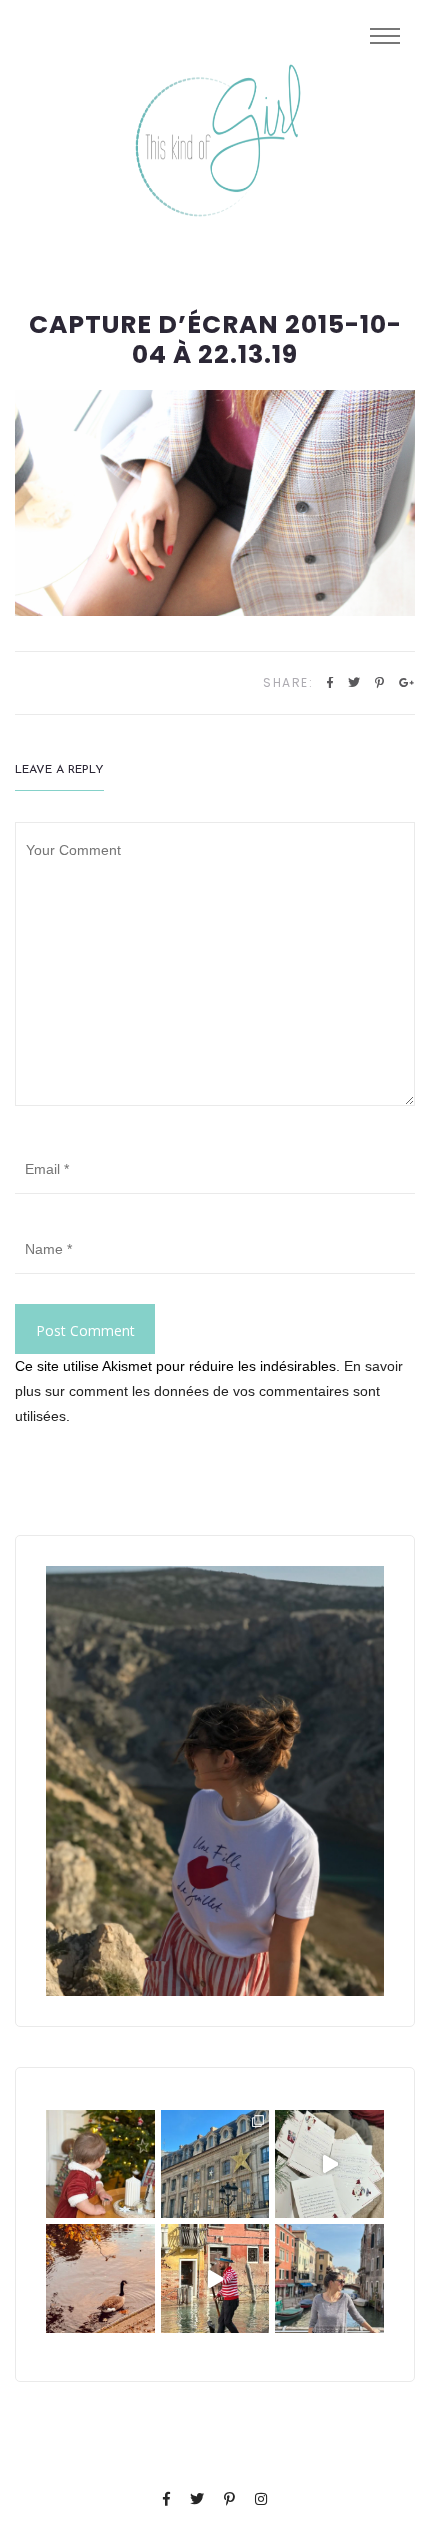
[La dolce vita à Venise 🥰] (329, 2278)
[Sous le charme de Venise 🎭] (215, 2278)
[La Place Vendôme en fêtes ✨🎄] (215, 2164)
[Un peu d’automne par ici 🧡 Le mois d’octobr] (100, 2278)
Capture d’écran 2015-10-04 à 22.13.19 (215, 340)
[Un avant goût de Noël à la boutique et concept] (329, 2164)
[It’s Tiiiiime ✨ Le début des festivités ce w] (100, 2164)
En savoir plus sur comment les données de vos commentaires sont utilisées (209, 1391)
